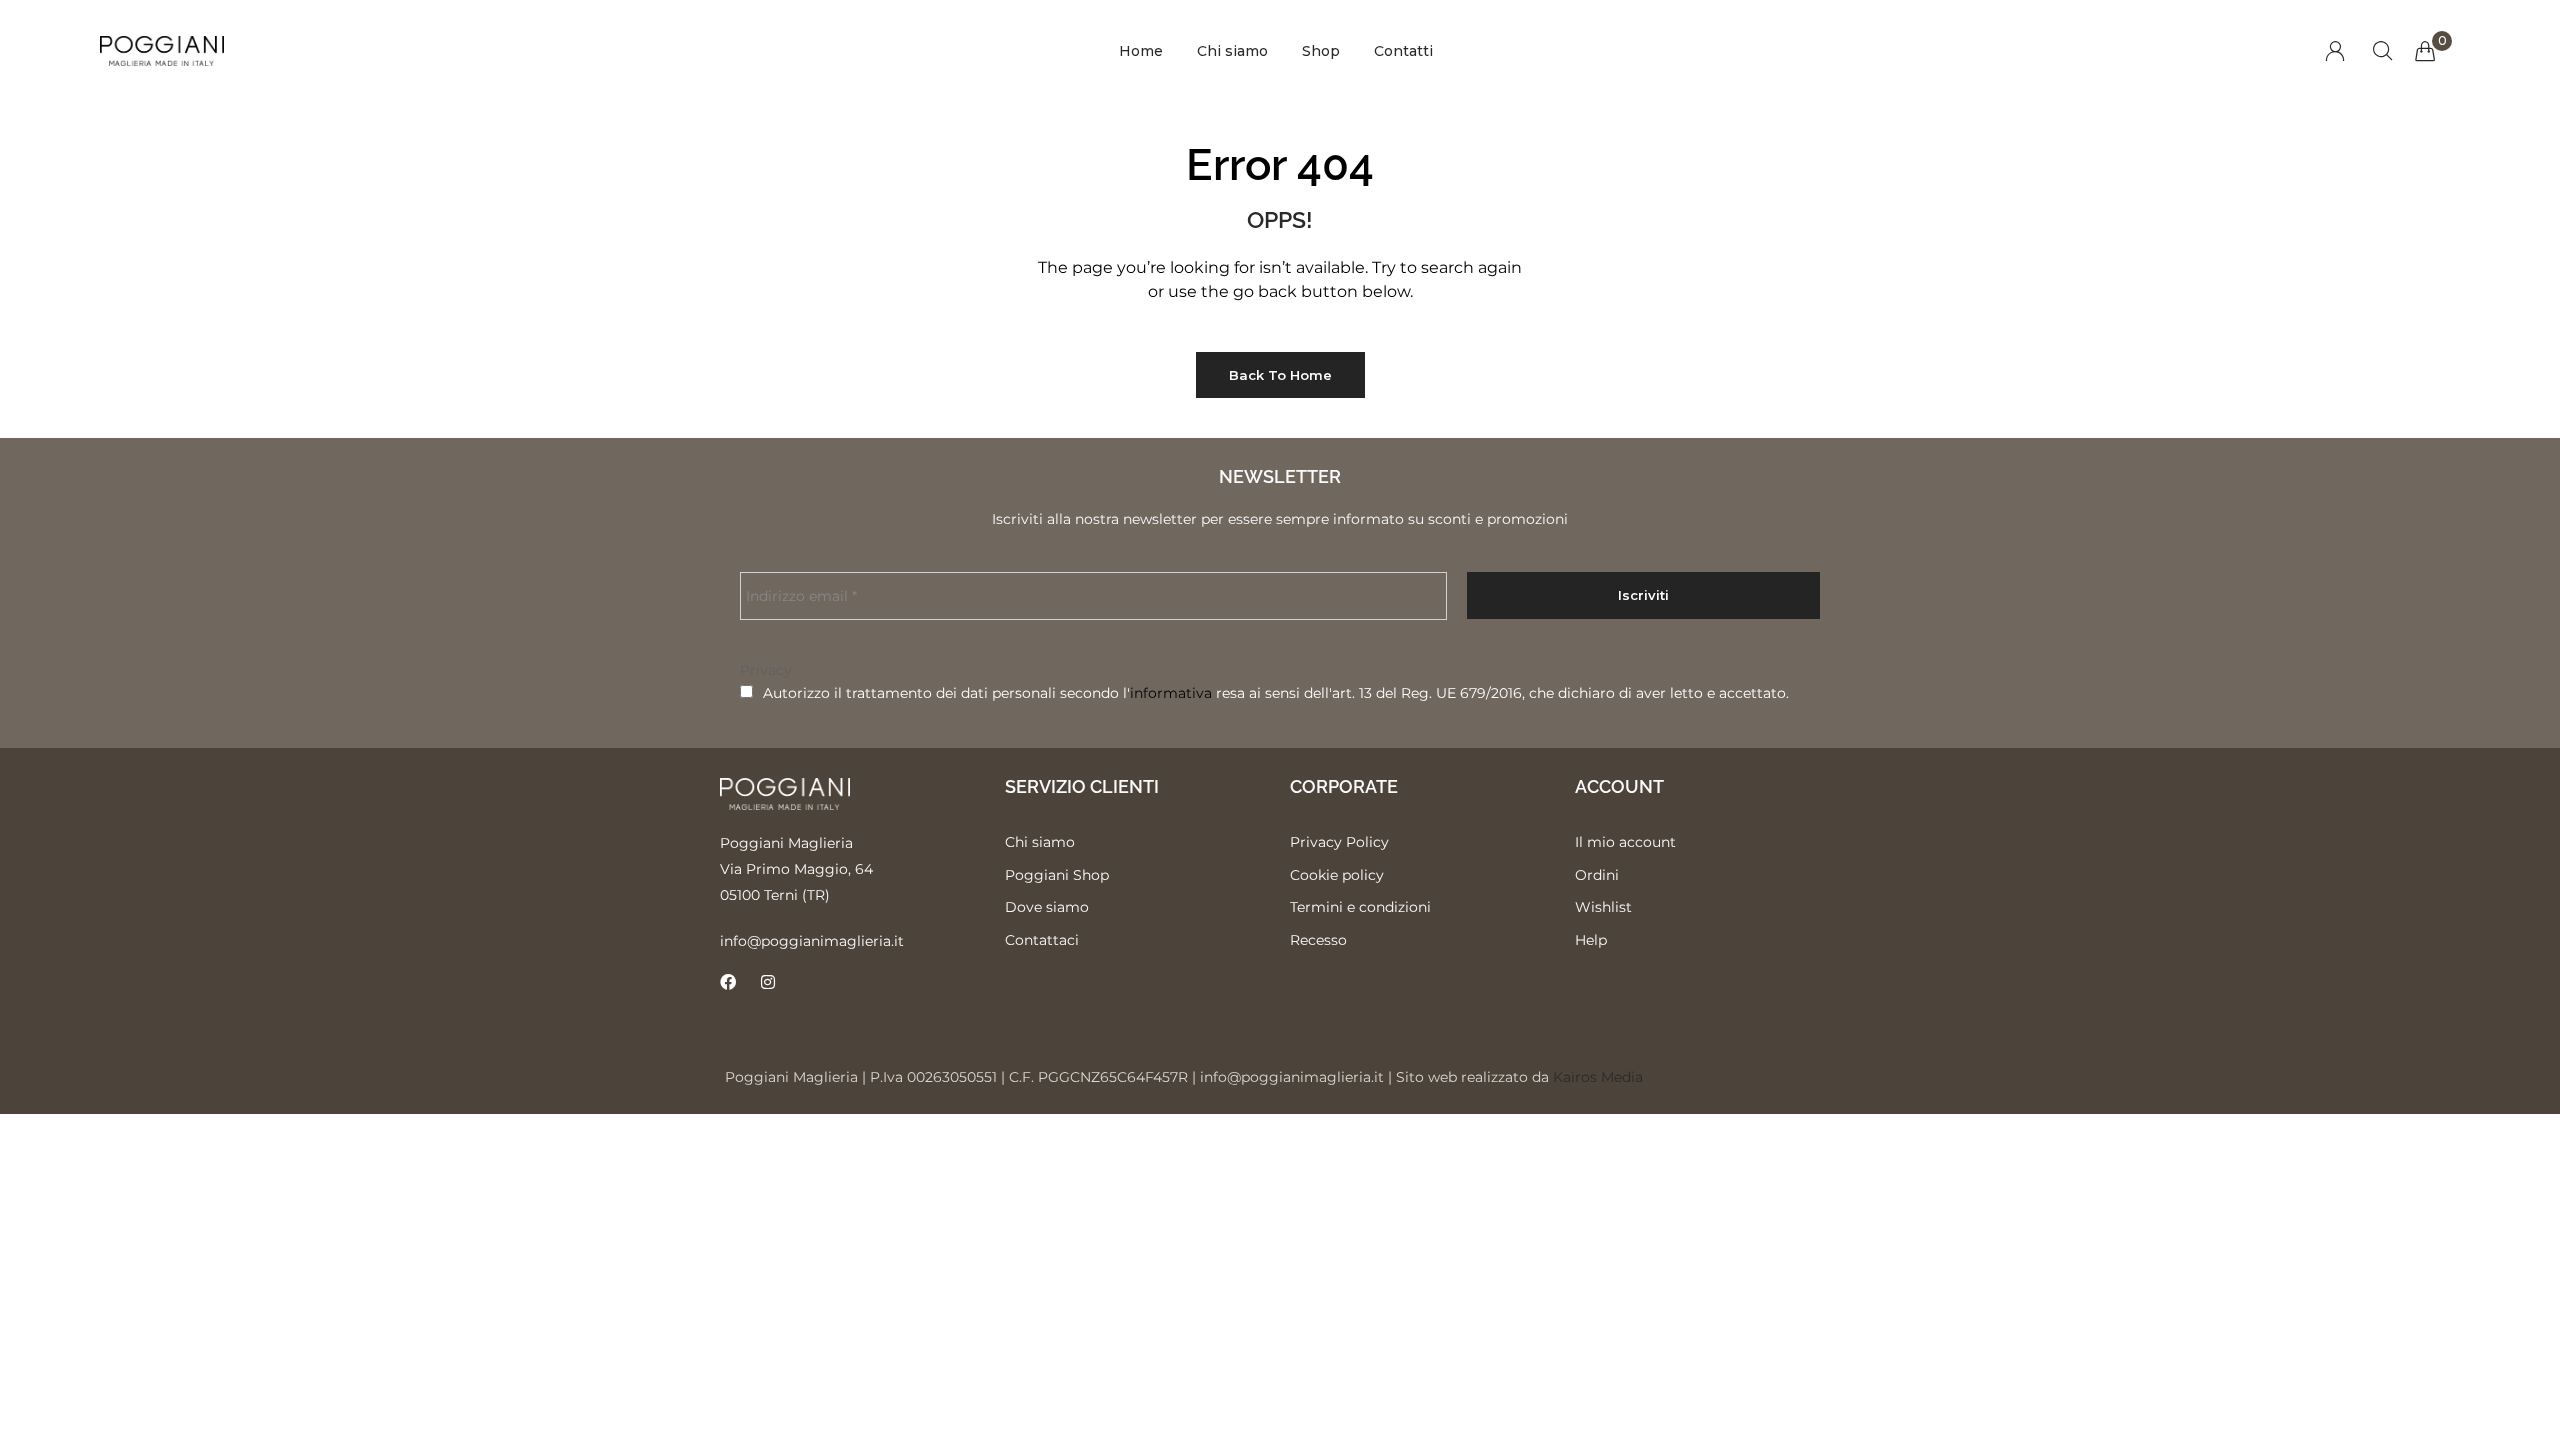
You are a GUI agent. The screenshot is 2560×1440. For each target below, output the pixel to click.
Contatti (1403, 51)
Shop (1321, 51)
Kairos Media (1598, 1077)
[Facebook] (728, 982)
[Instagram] (768, 982)
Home (1141, 51)
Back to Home (1280, 375)
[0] (2425, 51)
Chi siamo (1232, 51)
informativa (1171, 693)
